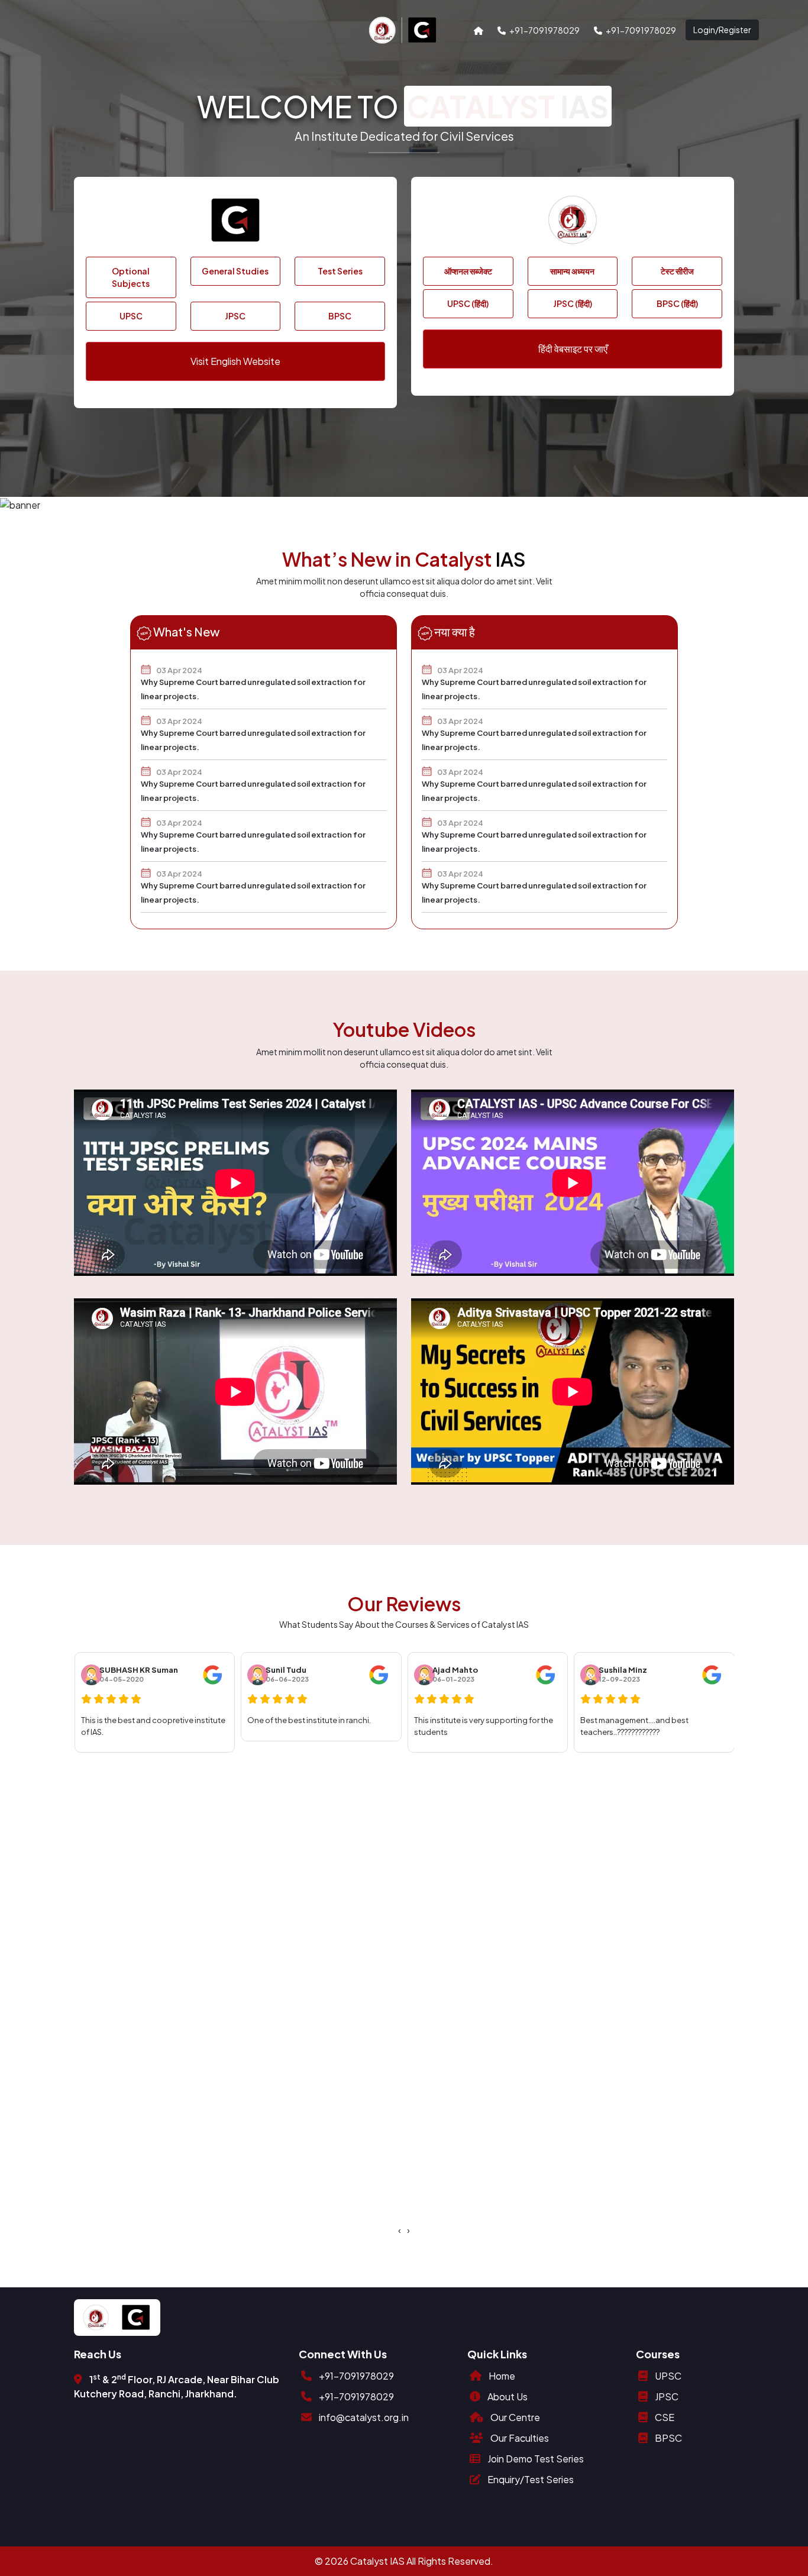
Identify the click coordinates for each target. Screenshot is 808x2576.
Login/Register (722, 30)
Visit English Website (235, 361)
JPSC (235, 316)
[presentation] (400, 2230)
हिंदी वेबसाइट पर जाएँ (573, 349)
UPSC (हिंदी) (468, 303)
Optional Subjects (131, 277)
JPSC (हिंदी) (573, 303)
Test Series (340, 271)
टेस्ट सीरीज (677, 271)
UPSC (131, 316)
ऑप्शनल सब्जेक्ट (468, 271)
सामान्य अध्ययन (572, 271)
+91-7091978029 (543, 30)
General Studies (235, 271)
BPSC (340, 316)
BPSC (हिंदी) (677, 303)
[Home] (479, 30)
